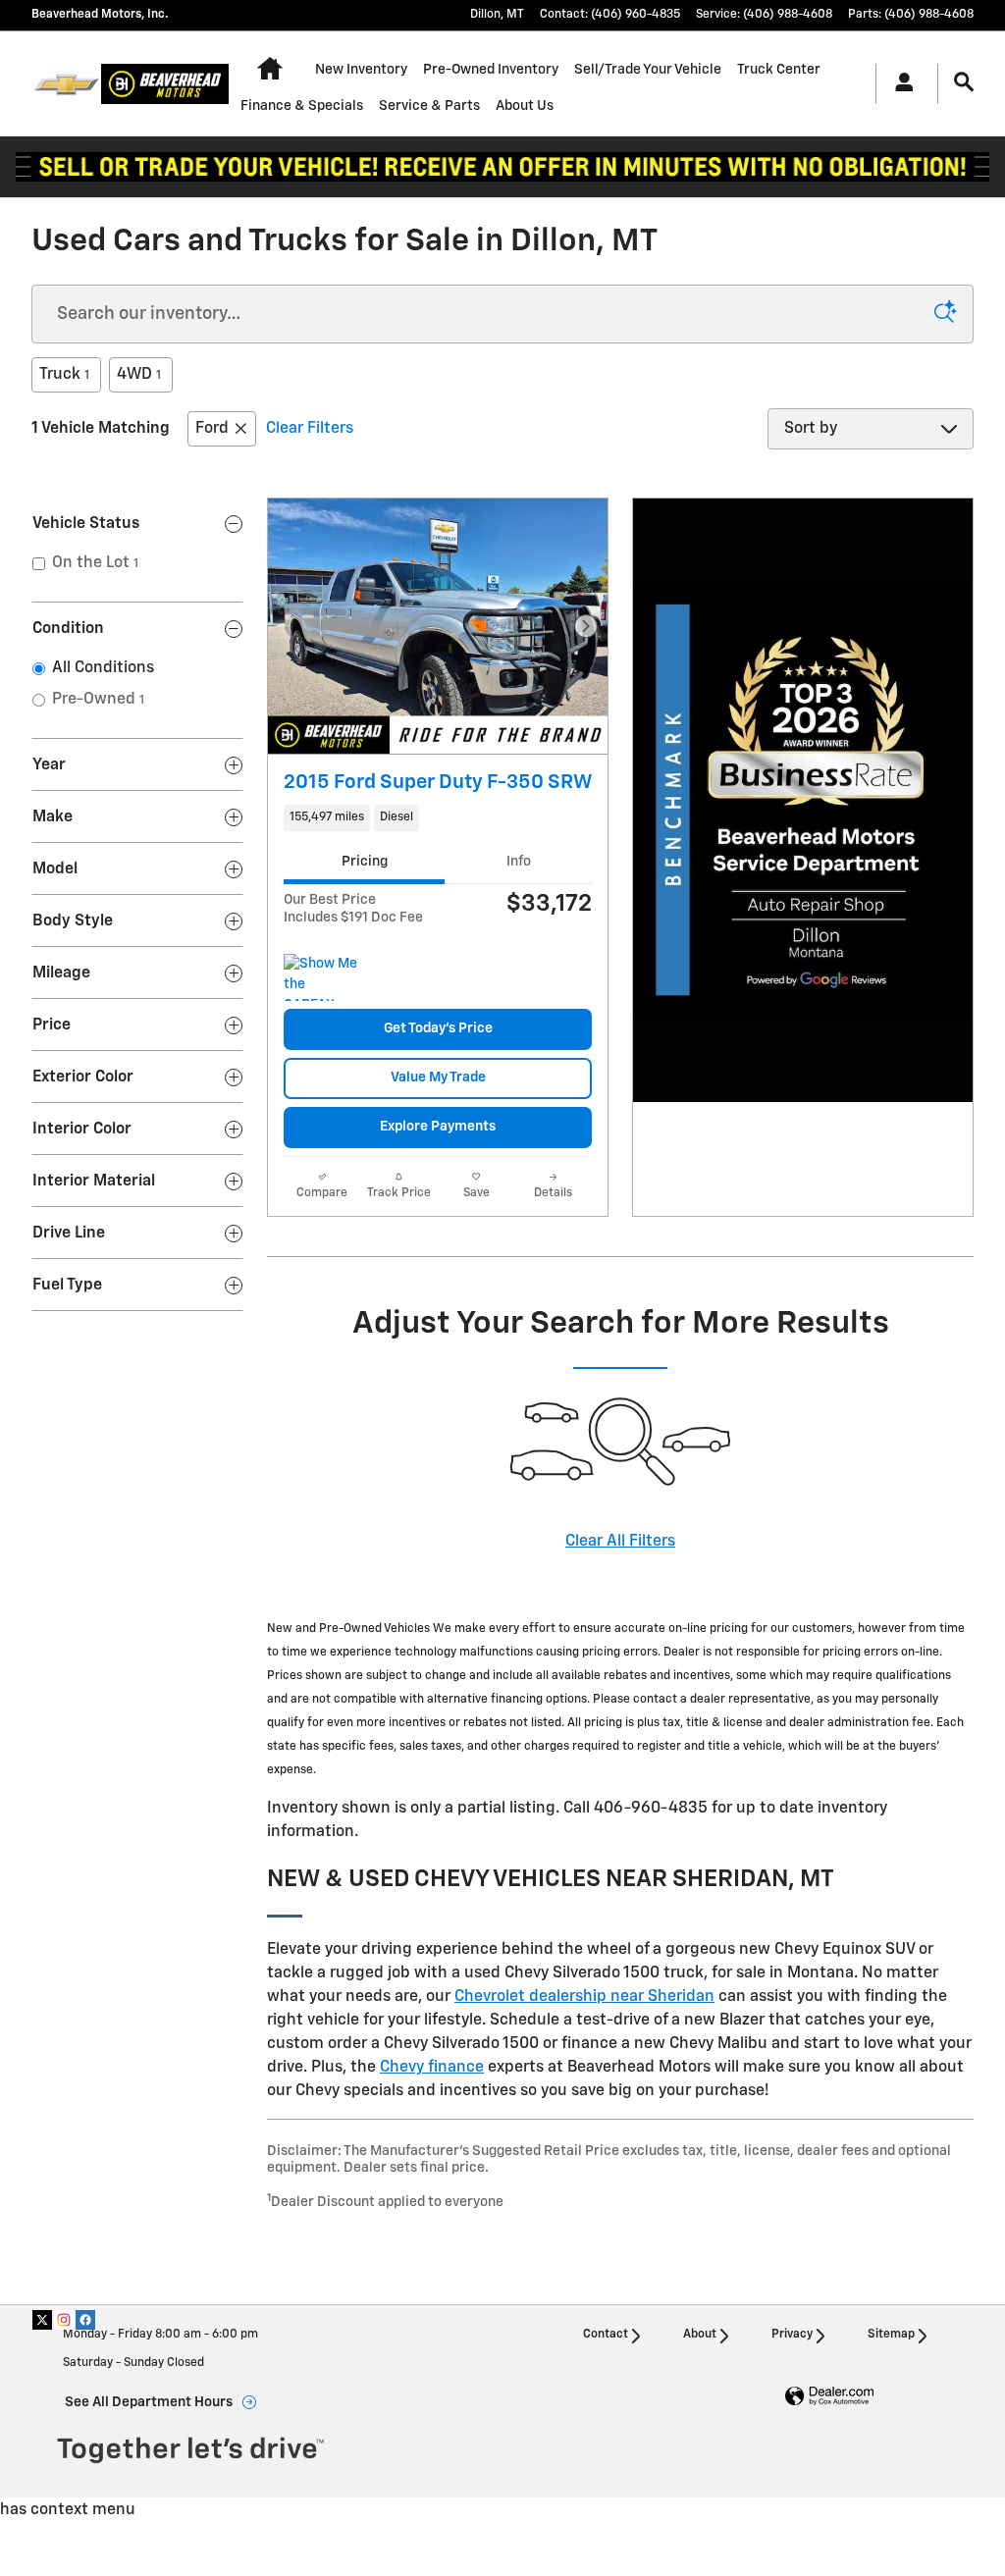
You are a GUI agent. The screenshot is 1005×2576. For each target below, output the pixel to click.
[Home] (66, 84)
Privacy (792, 2335)
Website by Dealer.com (829, 2397)
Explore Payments (438, 1127)
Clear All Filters (620, 1542)
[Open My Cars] (899, 84)
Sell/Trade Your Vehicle (648, 70)
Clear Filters (310, 429)
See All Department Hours (149, 2402)
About (700, 2335)
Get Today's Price (438, 1028)
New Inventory (361, 70)
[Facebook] (85, 2320)
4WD (139, 375)
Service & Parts (429, 106)
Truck (64, 375)
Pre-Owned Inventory (491, 70)
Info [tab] (519, 862)
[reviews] (502, 167)
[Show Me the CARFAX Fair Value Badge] (320, 977)
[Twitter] (42, 2320)
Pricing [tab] (365, 862)
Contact (606, 2335)
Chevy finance (432, 2068)
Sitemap (891, 2335)
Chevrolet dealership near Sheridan (584, 1997)
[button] (438, 818)
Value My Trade (438, 1078)
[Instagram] (64, 2320)
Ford (212, 429)
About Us (525, 106)
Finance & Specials (302, 106)
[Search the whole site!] (964, 83)
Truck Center (779, 70)
